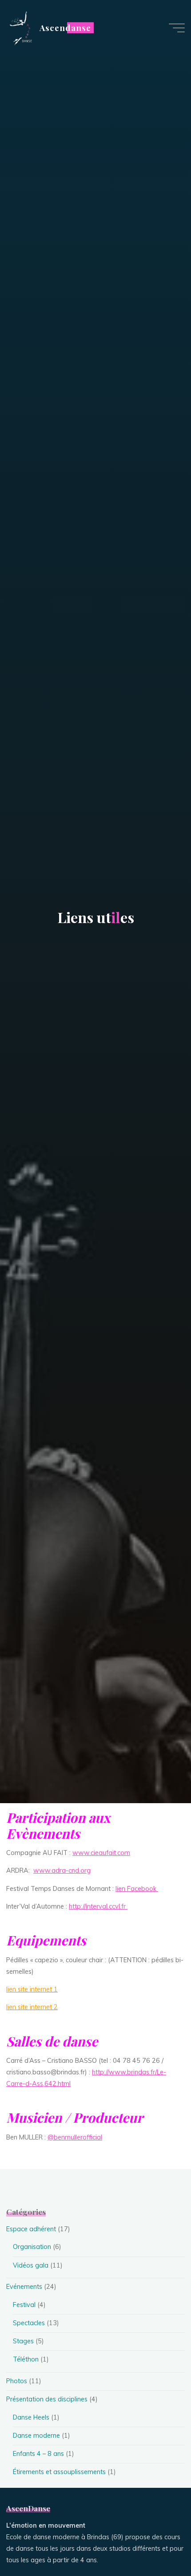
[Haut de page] (156, 2541)
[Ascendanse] (20, 27)
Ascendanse (65, 28)
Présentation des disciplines (47, 2399)
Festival (24, 2305)
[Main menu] (177, 28)
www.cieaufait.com (101, 1853)
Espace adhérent (31, 2229)
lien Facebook (137, 1889)
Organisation (32, 2247)
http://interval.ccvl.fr (98, 1906)
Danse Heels (31, 2417)
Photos (17, 2381)
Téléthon (26, 2359)
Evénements (24, 2287)
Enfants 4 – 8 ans (38, 2454)
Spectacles (29, 2323)
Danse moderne (36, 2436)
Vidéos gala (31, 2265)
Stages (23, 2341)
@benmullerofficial (75, 2137)
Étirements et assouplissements (59, 2472)
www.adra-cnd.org (62, 1871)
